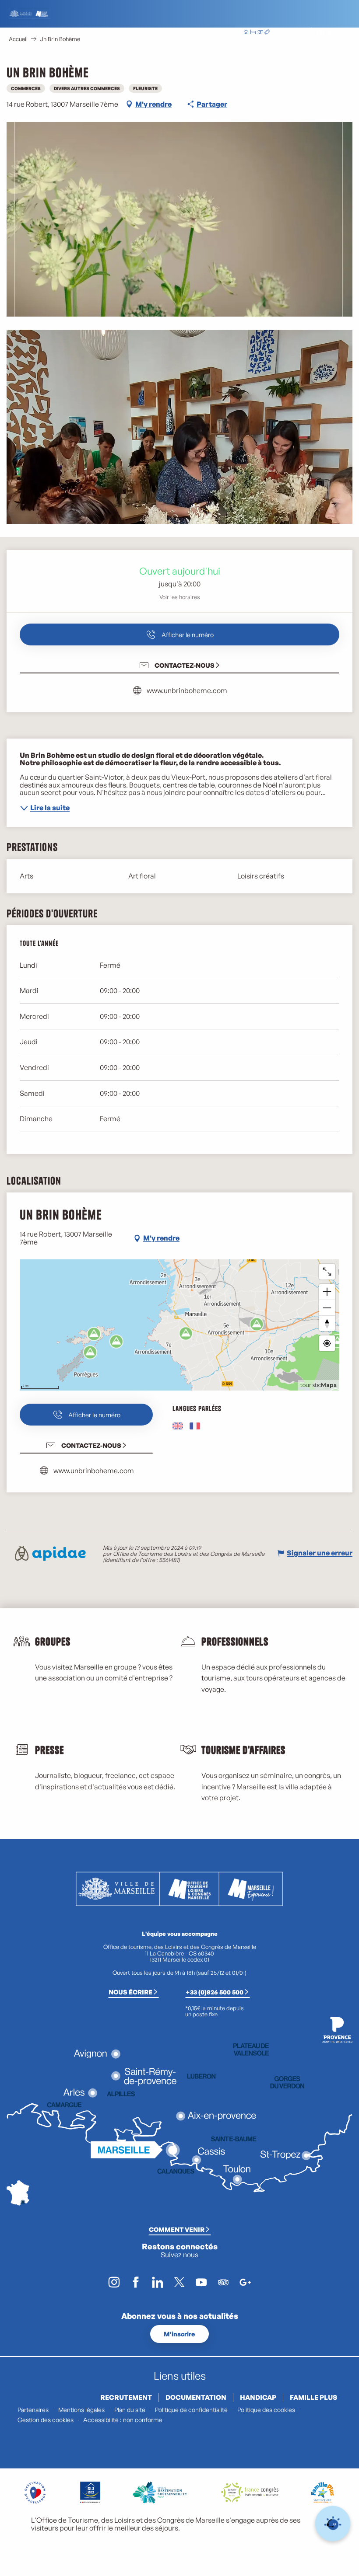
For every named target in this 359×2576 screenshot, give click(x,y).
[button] (301, 33)
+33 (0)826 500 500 (215, 1992)
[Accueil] (246, 33)
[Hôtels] (253, 33)
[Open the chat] (333, 2524)
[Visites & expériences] (267, 33)
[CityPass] (260, 33)
